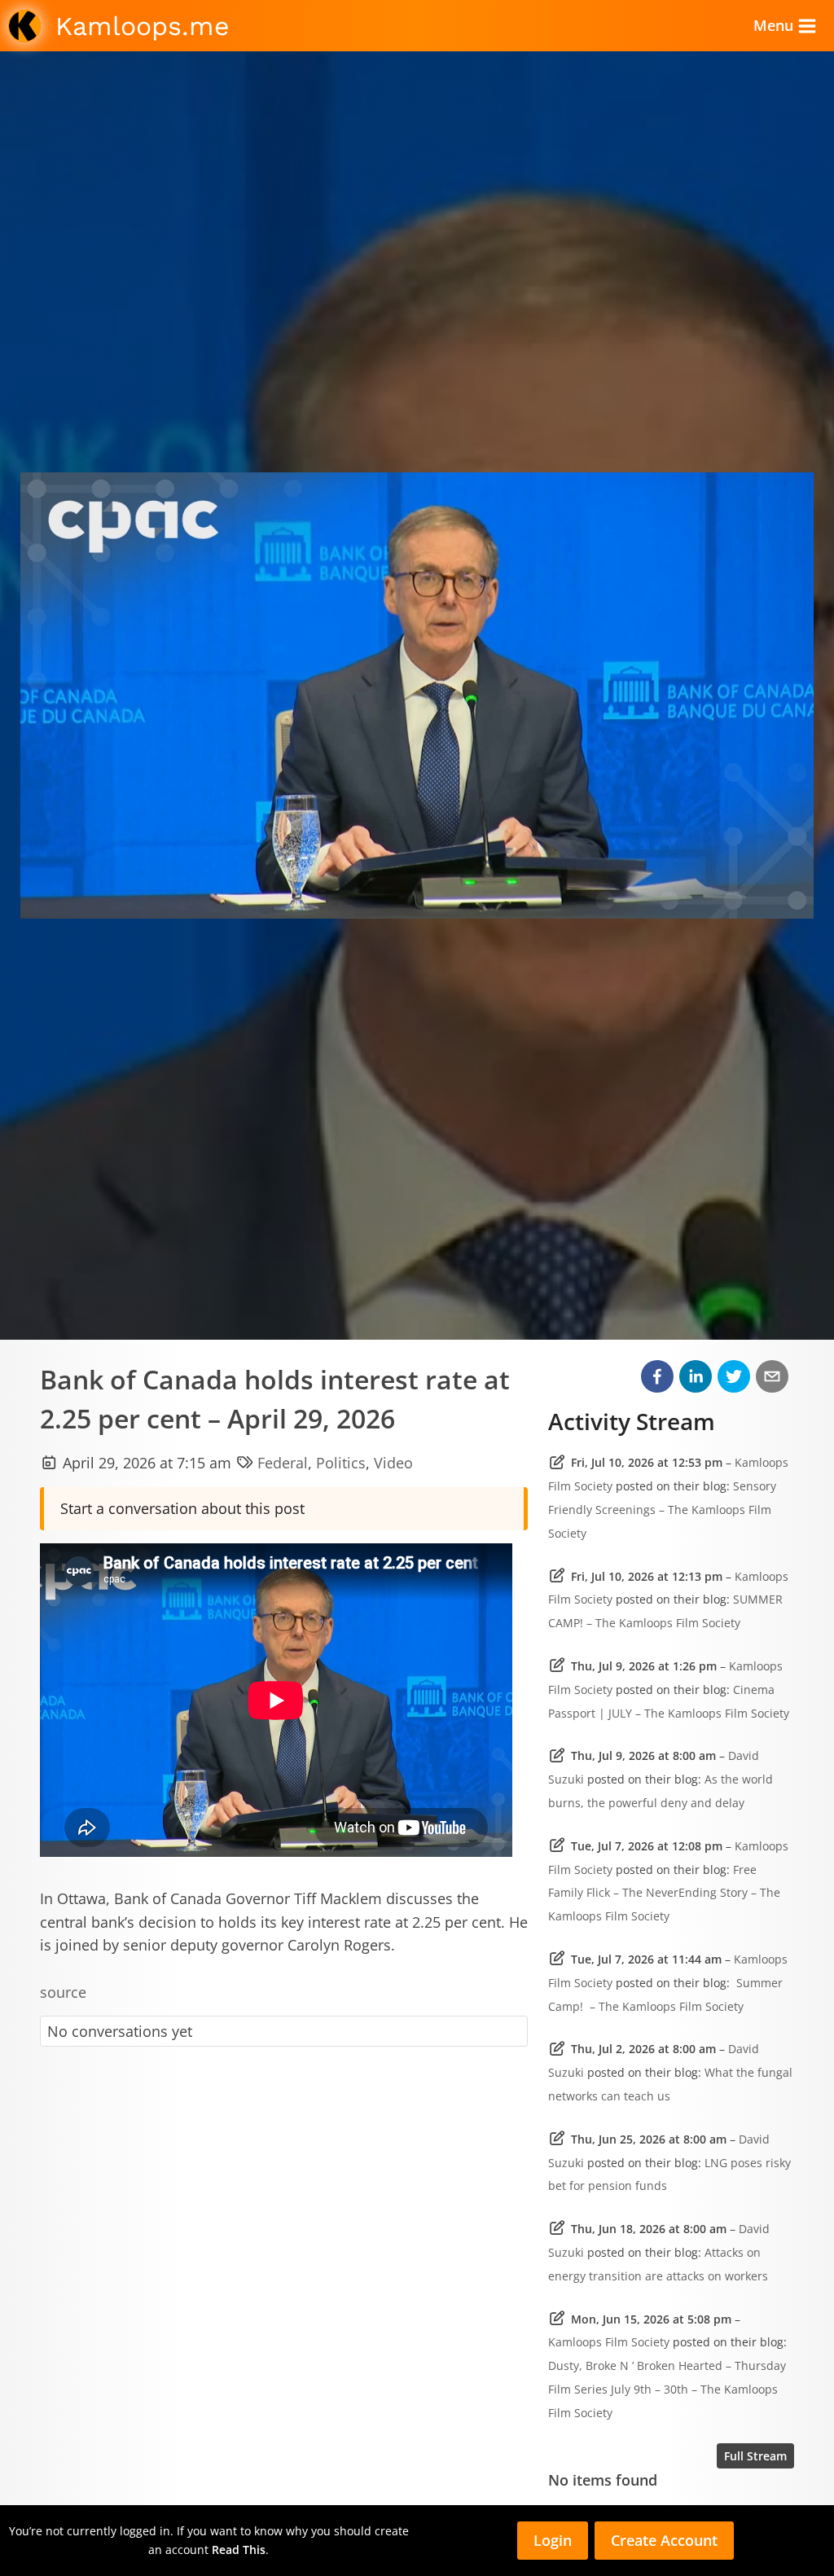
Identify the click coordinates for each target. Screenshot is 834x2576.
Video (393, 1463)
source (63, 1992)
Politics (341, 1463)
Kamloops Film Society (609, 2342)
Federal (283, 1463)
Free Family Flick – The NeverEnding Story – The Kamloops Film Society (664, 1893)
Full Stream (755, 2456)
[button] (657, 1376)
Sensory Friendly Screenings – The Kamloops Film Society (662, 1510)
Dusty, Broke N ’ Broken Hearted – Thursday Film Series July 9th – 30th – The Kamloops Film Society (667, 2389)
